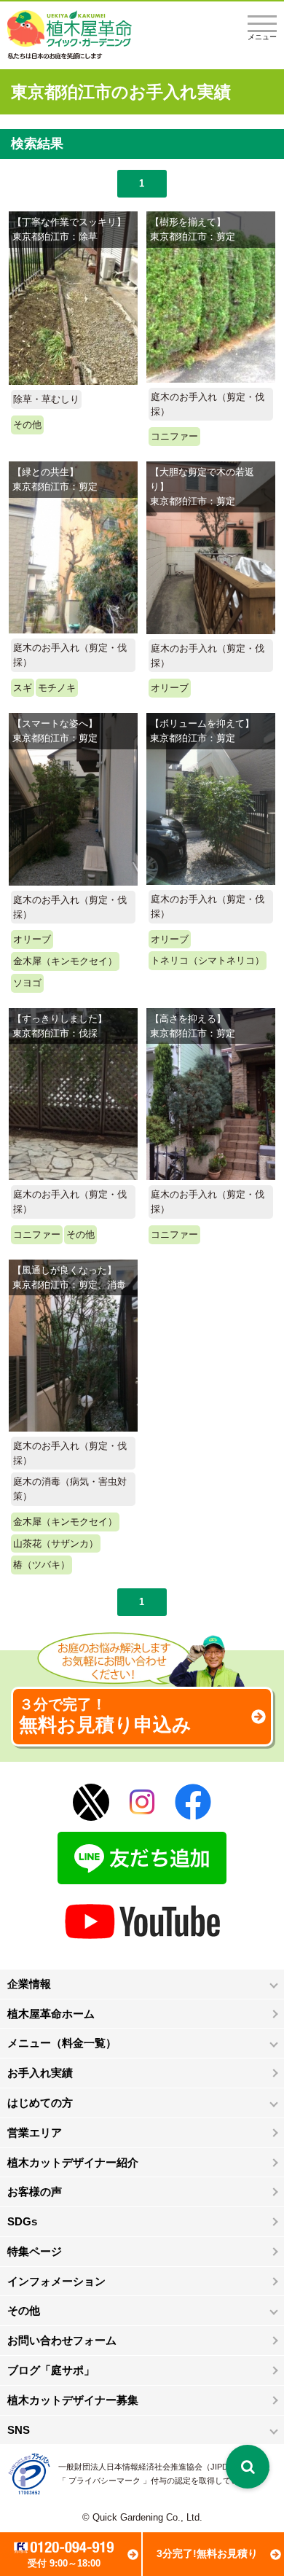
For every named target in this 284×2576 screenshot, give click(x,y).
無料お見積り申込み (105, 1716)
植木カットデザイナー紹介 (73, 2162)
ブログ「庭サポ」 (51, 2370)
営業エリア (35, 2132)
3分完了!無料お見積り (207, 2553)
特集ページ (35, 2251)
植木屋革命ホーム (51, 2014)
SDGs (22, 2221)
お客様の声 (35, 2191)
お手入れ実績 (40, 2073)
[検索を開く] (248, 2467)
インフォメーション (56, 2281)
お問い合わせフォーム (62, 2340)
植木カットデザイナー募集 (73, 2400)
